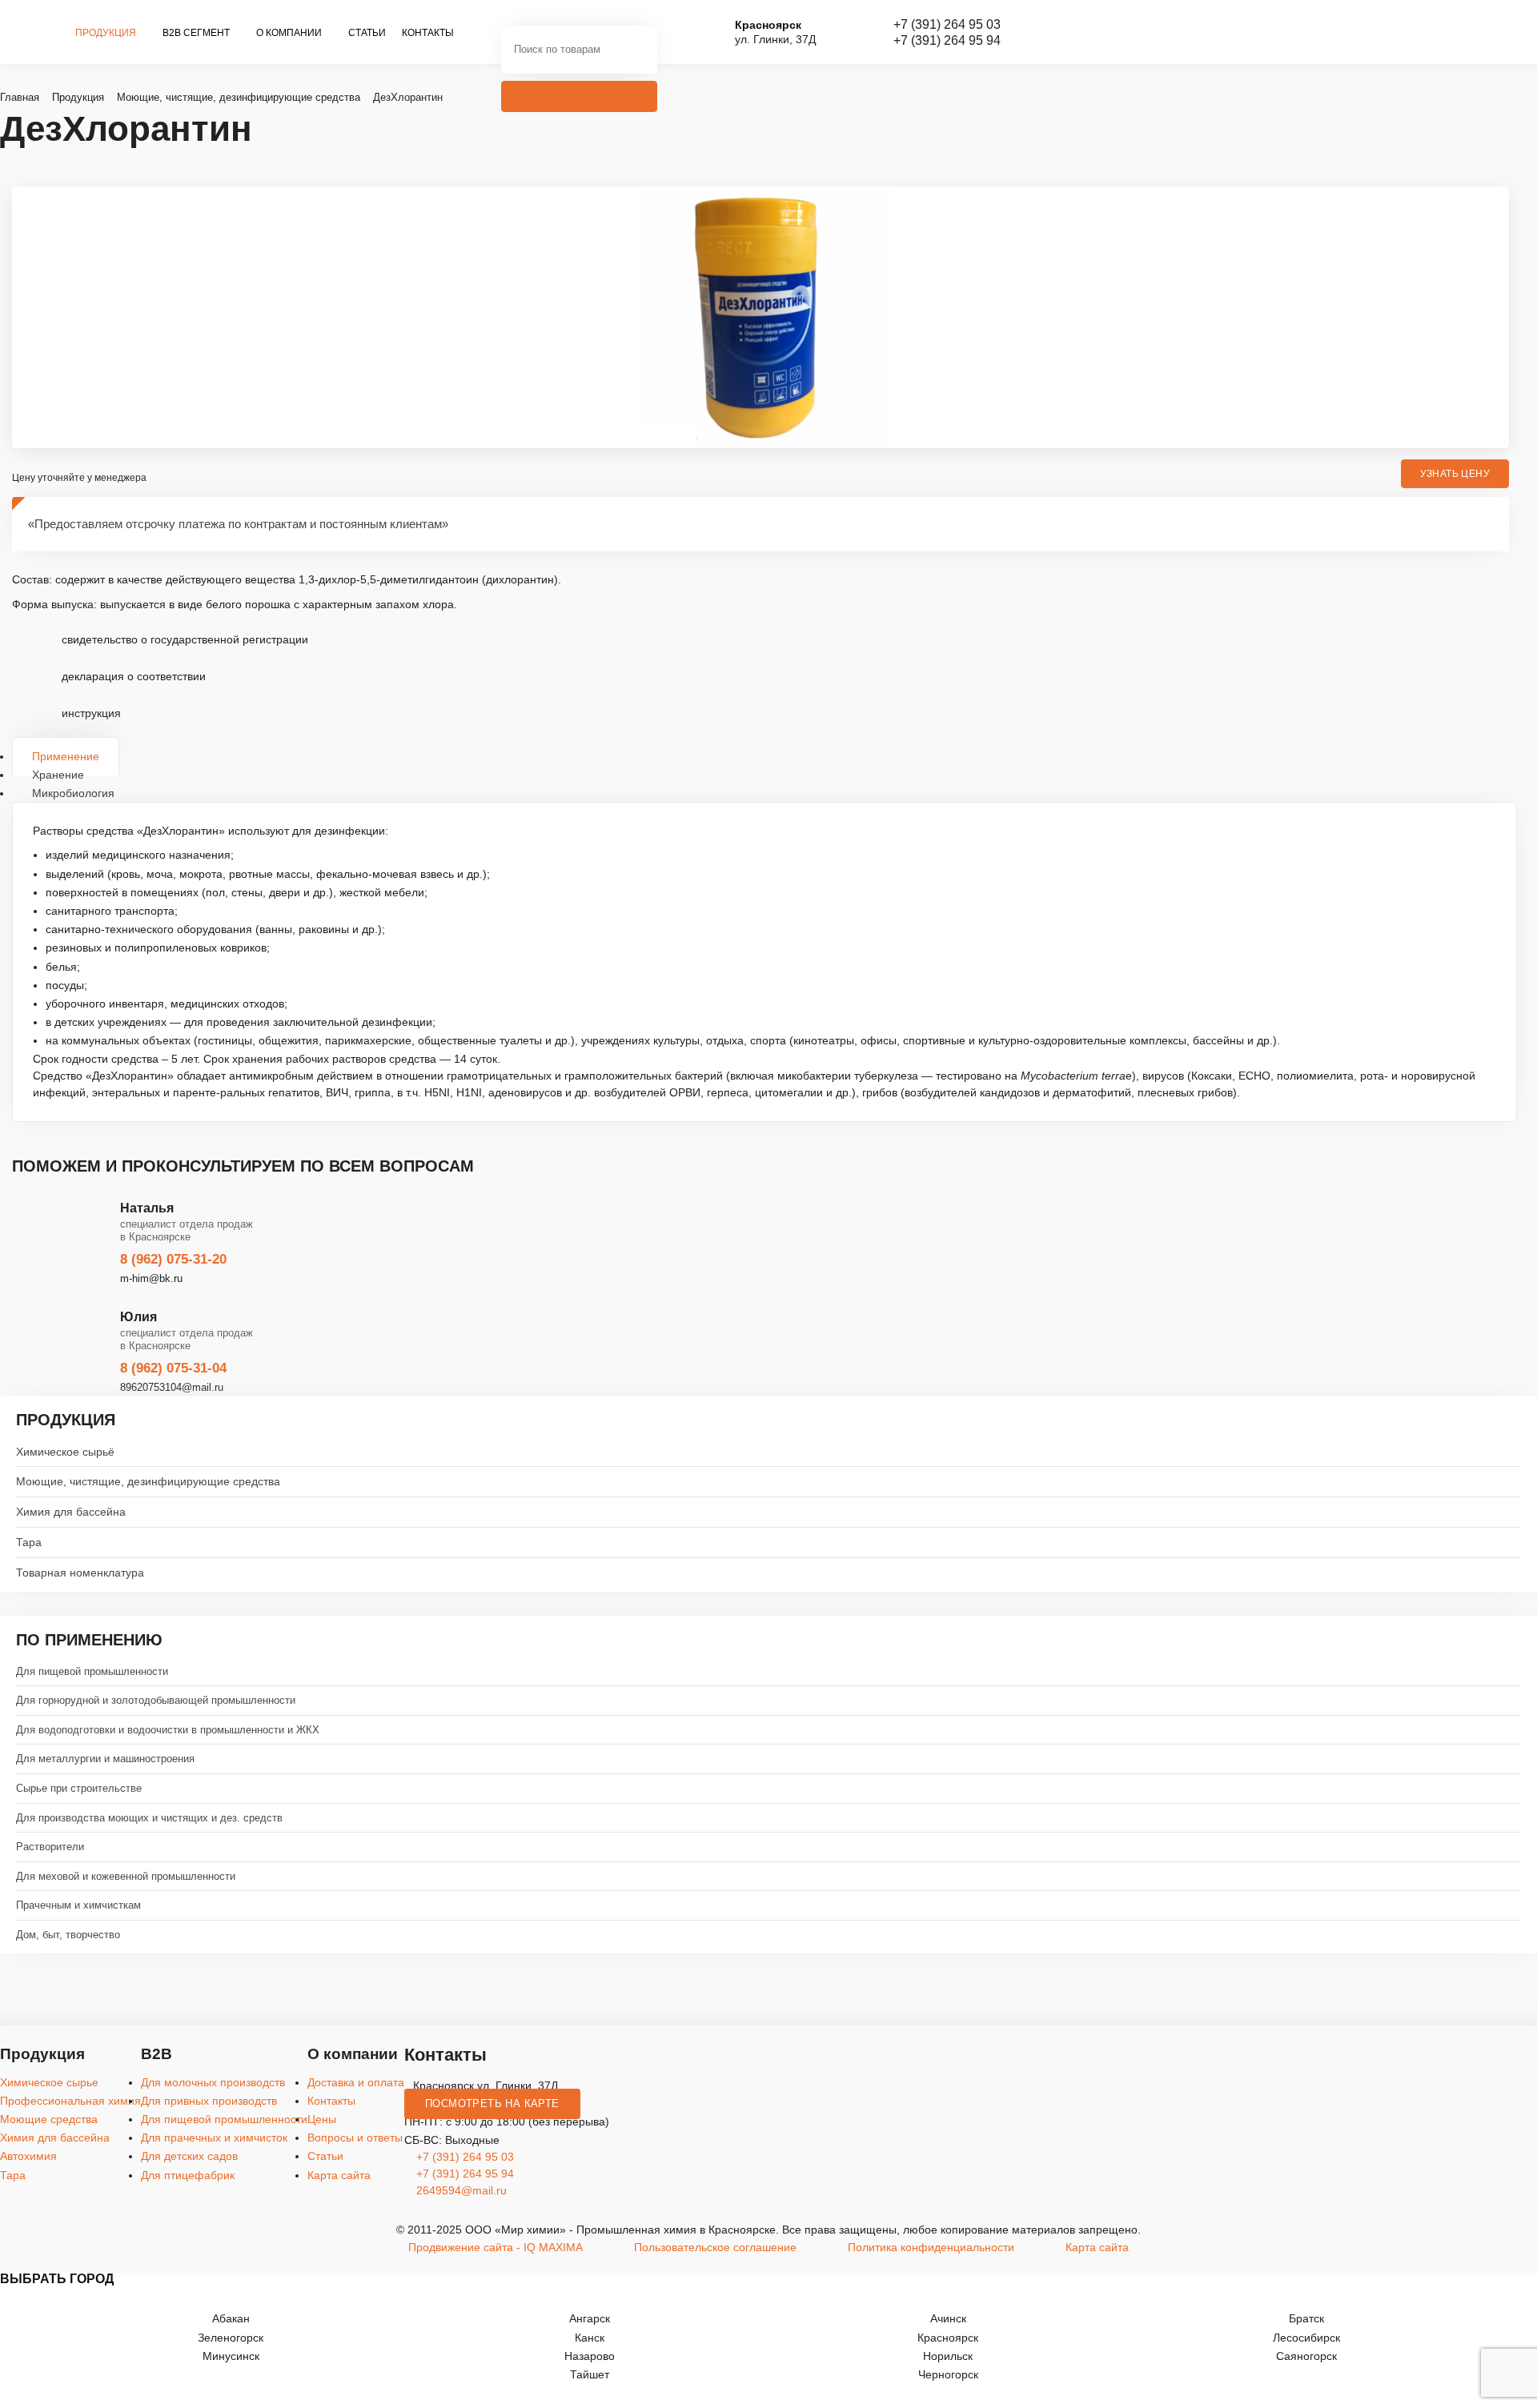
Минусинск (231, 2356)
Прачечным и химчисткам (78, 1905)
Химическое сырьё (65, 1452)
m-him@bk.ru (151, 1278)
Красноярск (948, 2338)
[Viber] (1519, 1225)
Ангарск (590, 2318)
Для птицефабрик (188, 2175)
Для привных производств (209, 2101)
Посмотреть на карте (492, 2104)
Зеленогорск (231, 2338)
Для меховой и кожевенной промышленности (126, 1876)
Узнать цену (1455, 474)
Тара (29, 1542)
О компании (290, 33)
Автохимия (28, 2156)
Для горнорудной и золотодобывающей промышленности (156, 1700)
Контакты (428, 33)
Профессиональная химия (70, 2101)
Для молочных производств (213, 2082)
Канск (590, 2338)
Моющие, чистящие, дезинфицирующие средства (148, 1481)
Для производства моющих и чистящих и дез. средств (149, 1818)
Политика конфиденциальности (931, 2247)
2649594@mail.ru (460, 2190)
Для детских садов (189, 2156)
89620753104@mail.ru (172, 1387)
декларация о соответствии (134, 676)
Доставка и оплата (356, 2082)
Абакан (231, 2318)
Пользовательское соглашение (715, 2247)
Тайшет (590, 2374)
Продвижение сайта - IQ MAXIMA (496, 2247)
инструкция (91, 713)
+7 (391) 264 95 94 (947, 40)
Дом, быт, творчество (68, 1935)
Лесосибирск (1306, 2338)
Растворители (50, 1847)
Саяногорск (1306, 2356)
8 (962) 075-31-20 (173, 1259)
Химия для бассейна (71, 1512)
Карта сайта (339, 2175)
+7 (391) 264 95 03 (947, 24)
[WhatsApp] (1519, 1271)
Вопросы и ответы (355, 2138)
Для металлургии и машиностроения (105, 1759)
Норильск (948, 2356)
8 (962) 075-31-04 (173, 1368)
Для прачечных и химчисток (214, 2138)
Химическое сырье (49, 2082)
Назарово (590, 2356)
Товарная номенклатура (80, 1573)
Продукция (107, 33)
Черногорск (948, 2374)
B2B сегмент (197, 33)
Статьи (367, 33)
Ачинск (948, 2318)
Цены (322, 2119)
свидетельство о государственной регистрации (185, 639)
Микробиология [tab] (73, 793)
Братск (1306, 2318)
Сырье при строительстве (79, 1788)
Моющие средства (49, 2119)
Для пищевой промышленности (92, 1671)
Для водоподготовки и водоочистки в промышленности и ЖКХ (168, 1730)
